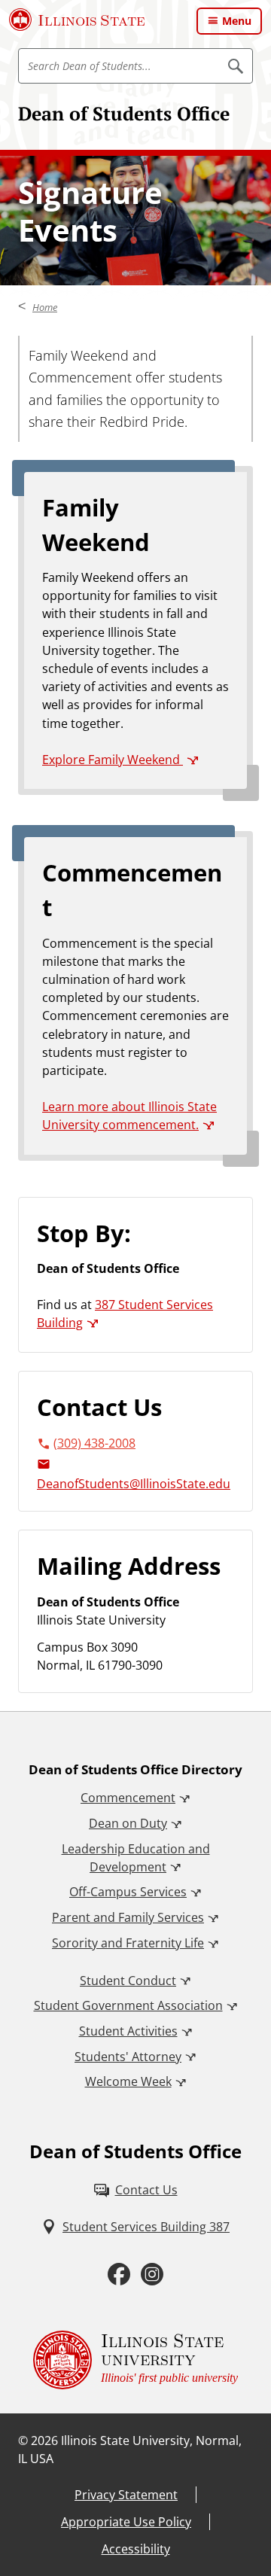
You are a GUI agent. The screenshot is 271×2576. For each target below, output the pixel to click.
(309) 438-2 (84, 1443)
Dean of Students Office (124, 113)
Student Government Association (128, 2005)
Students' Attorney (128, 2057)
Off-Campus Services (128, 1892)
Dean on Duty (128, 1823)
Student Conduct (128, 1981)
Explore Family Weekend (113, 760)
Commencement (128, 1798)
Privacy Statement (126, 2495)
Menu (237, 21)
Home (45, 307)
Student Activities (128, 2031)
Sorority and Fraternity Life (128, 1943)
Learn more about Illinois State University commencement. (129, 1116)
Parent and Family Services (128, 1917)
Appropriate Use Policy (126, 2522)
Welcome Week (128, 2081)
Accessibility (136, 2549)
